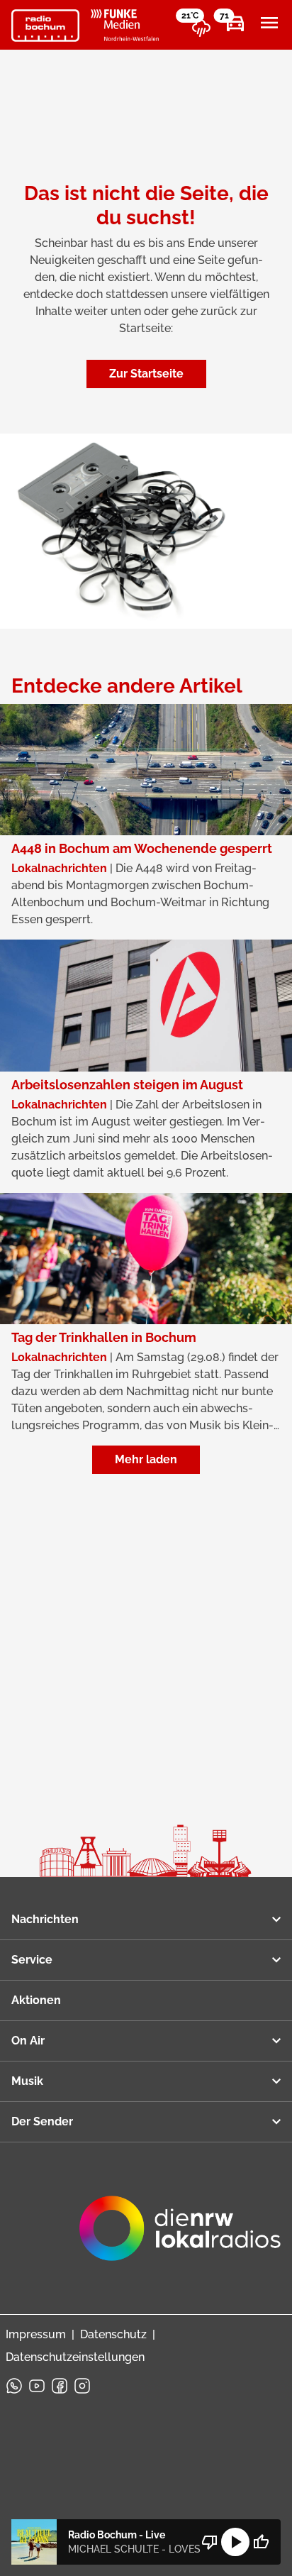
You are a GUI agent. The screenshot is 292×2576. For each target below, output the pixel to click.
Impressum (36, 2334)
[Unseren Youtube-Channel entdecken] (37, 2386)
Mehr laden (146, 1459)
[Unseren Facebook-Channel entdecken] (60, 2386)
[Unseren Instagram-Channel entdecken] (82, 2386)
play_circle (235, 2542)
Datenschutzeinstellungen (75, 2357)
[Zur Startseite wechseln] (45, 26)
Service (32, 1960)
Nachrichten (45, 1919)
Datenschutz (113, 2334)
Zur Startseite (146, 374)
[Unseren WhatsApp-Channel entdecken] (14, 2386)
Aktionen (36, 2000)
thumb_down (210, 2542)
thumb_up (261, 2542)
